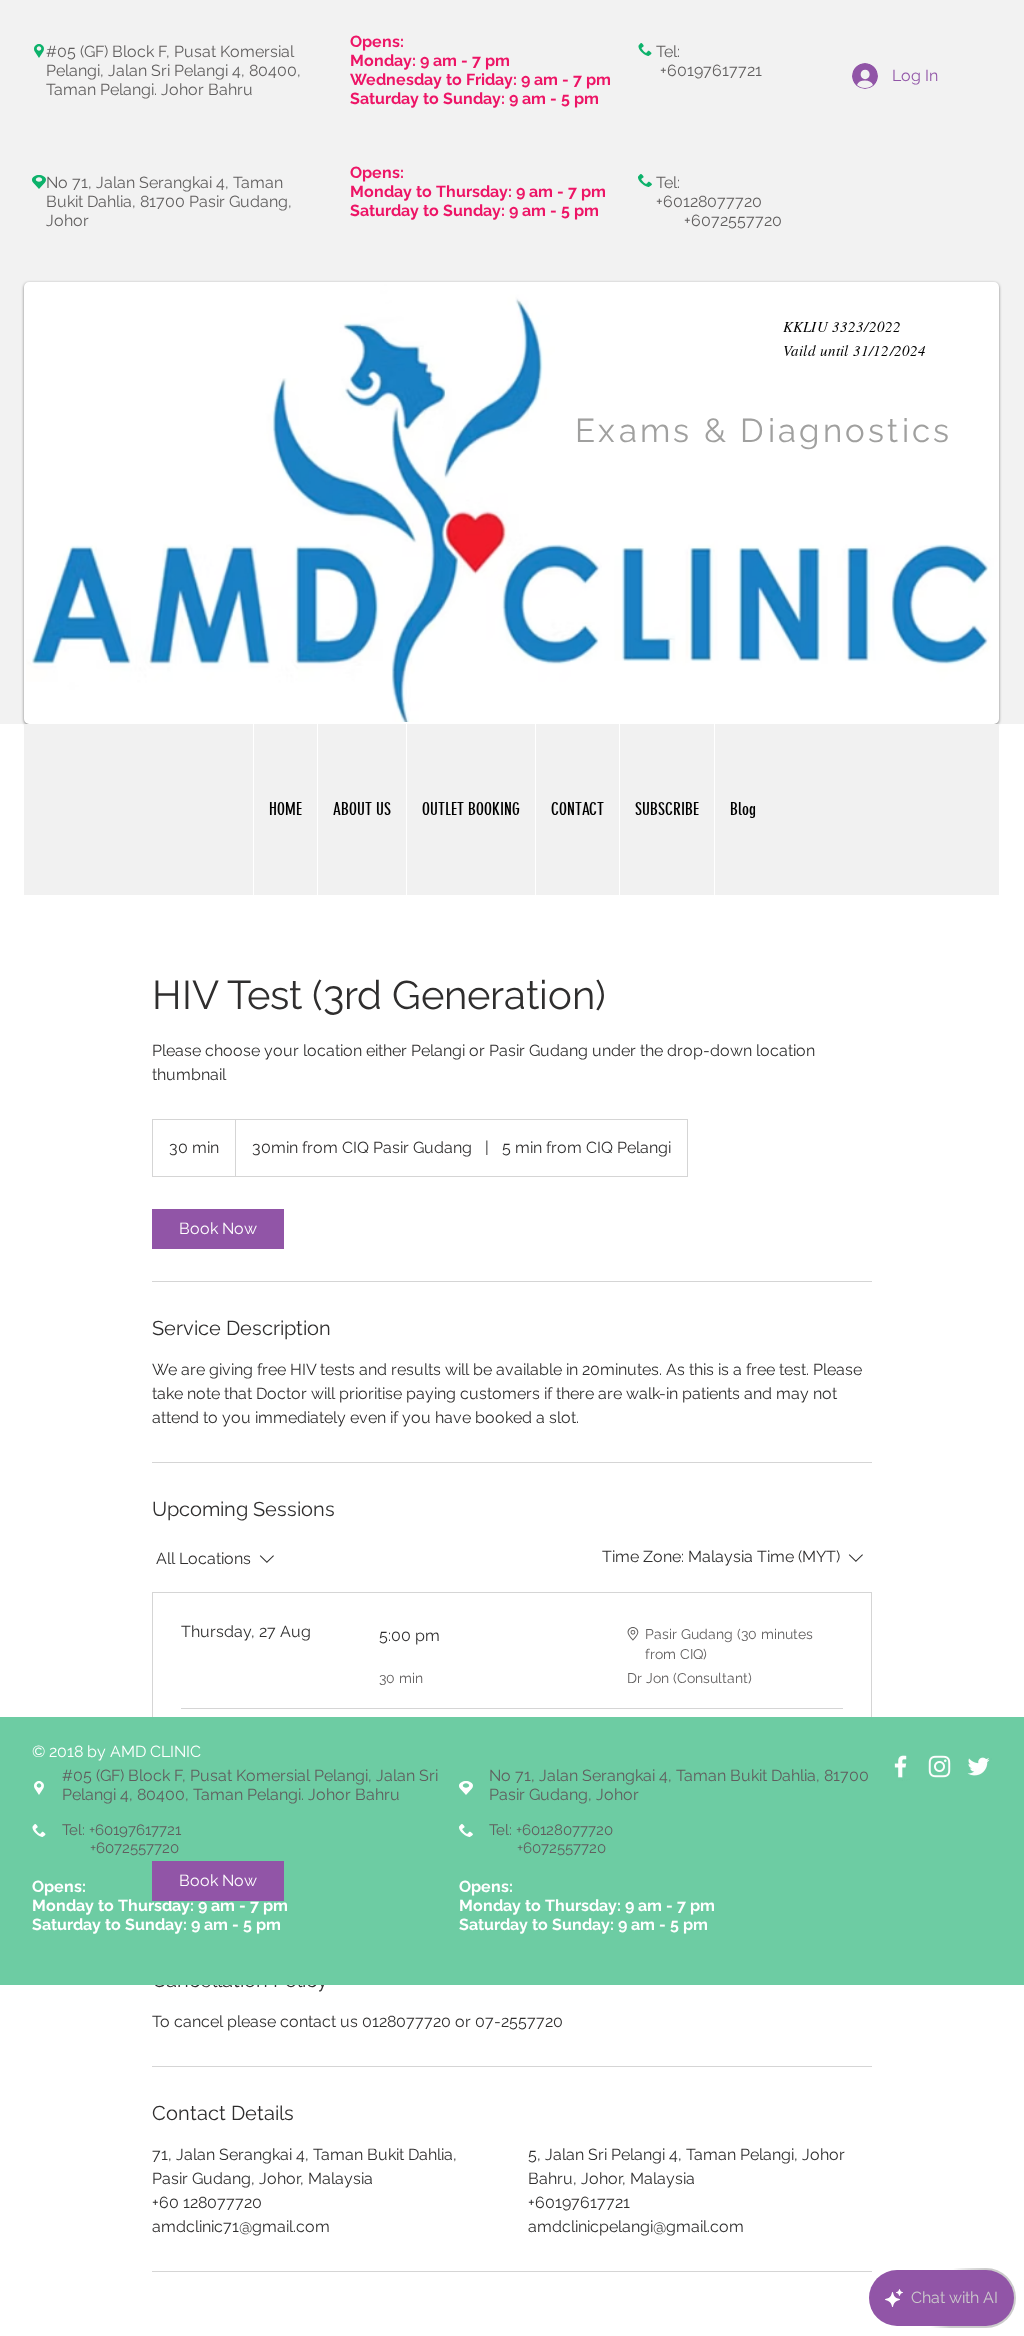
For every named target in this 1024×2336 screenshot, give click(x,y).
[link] (218, 1229)
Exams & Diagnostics (764, 430)
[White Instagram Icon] (939, 1766)
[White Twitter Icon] (978, 1766)
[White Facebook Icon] (900, 1766)
